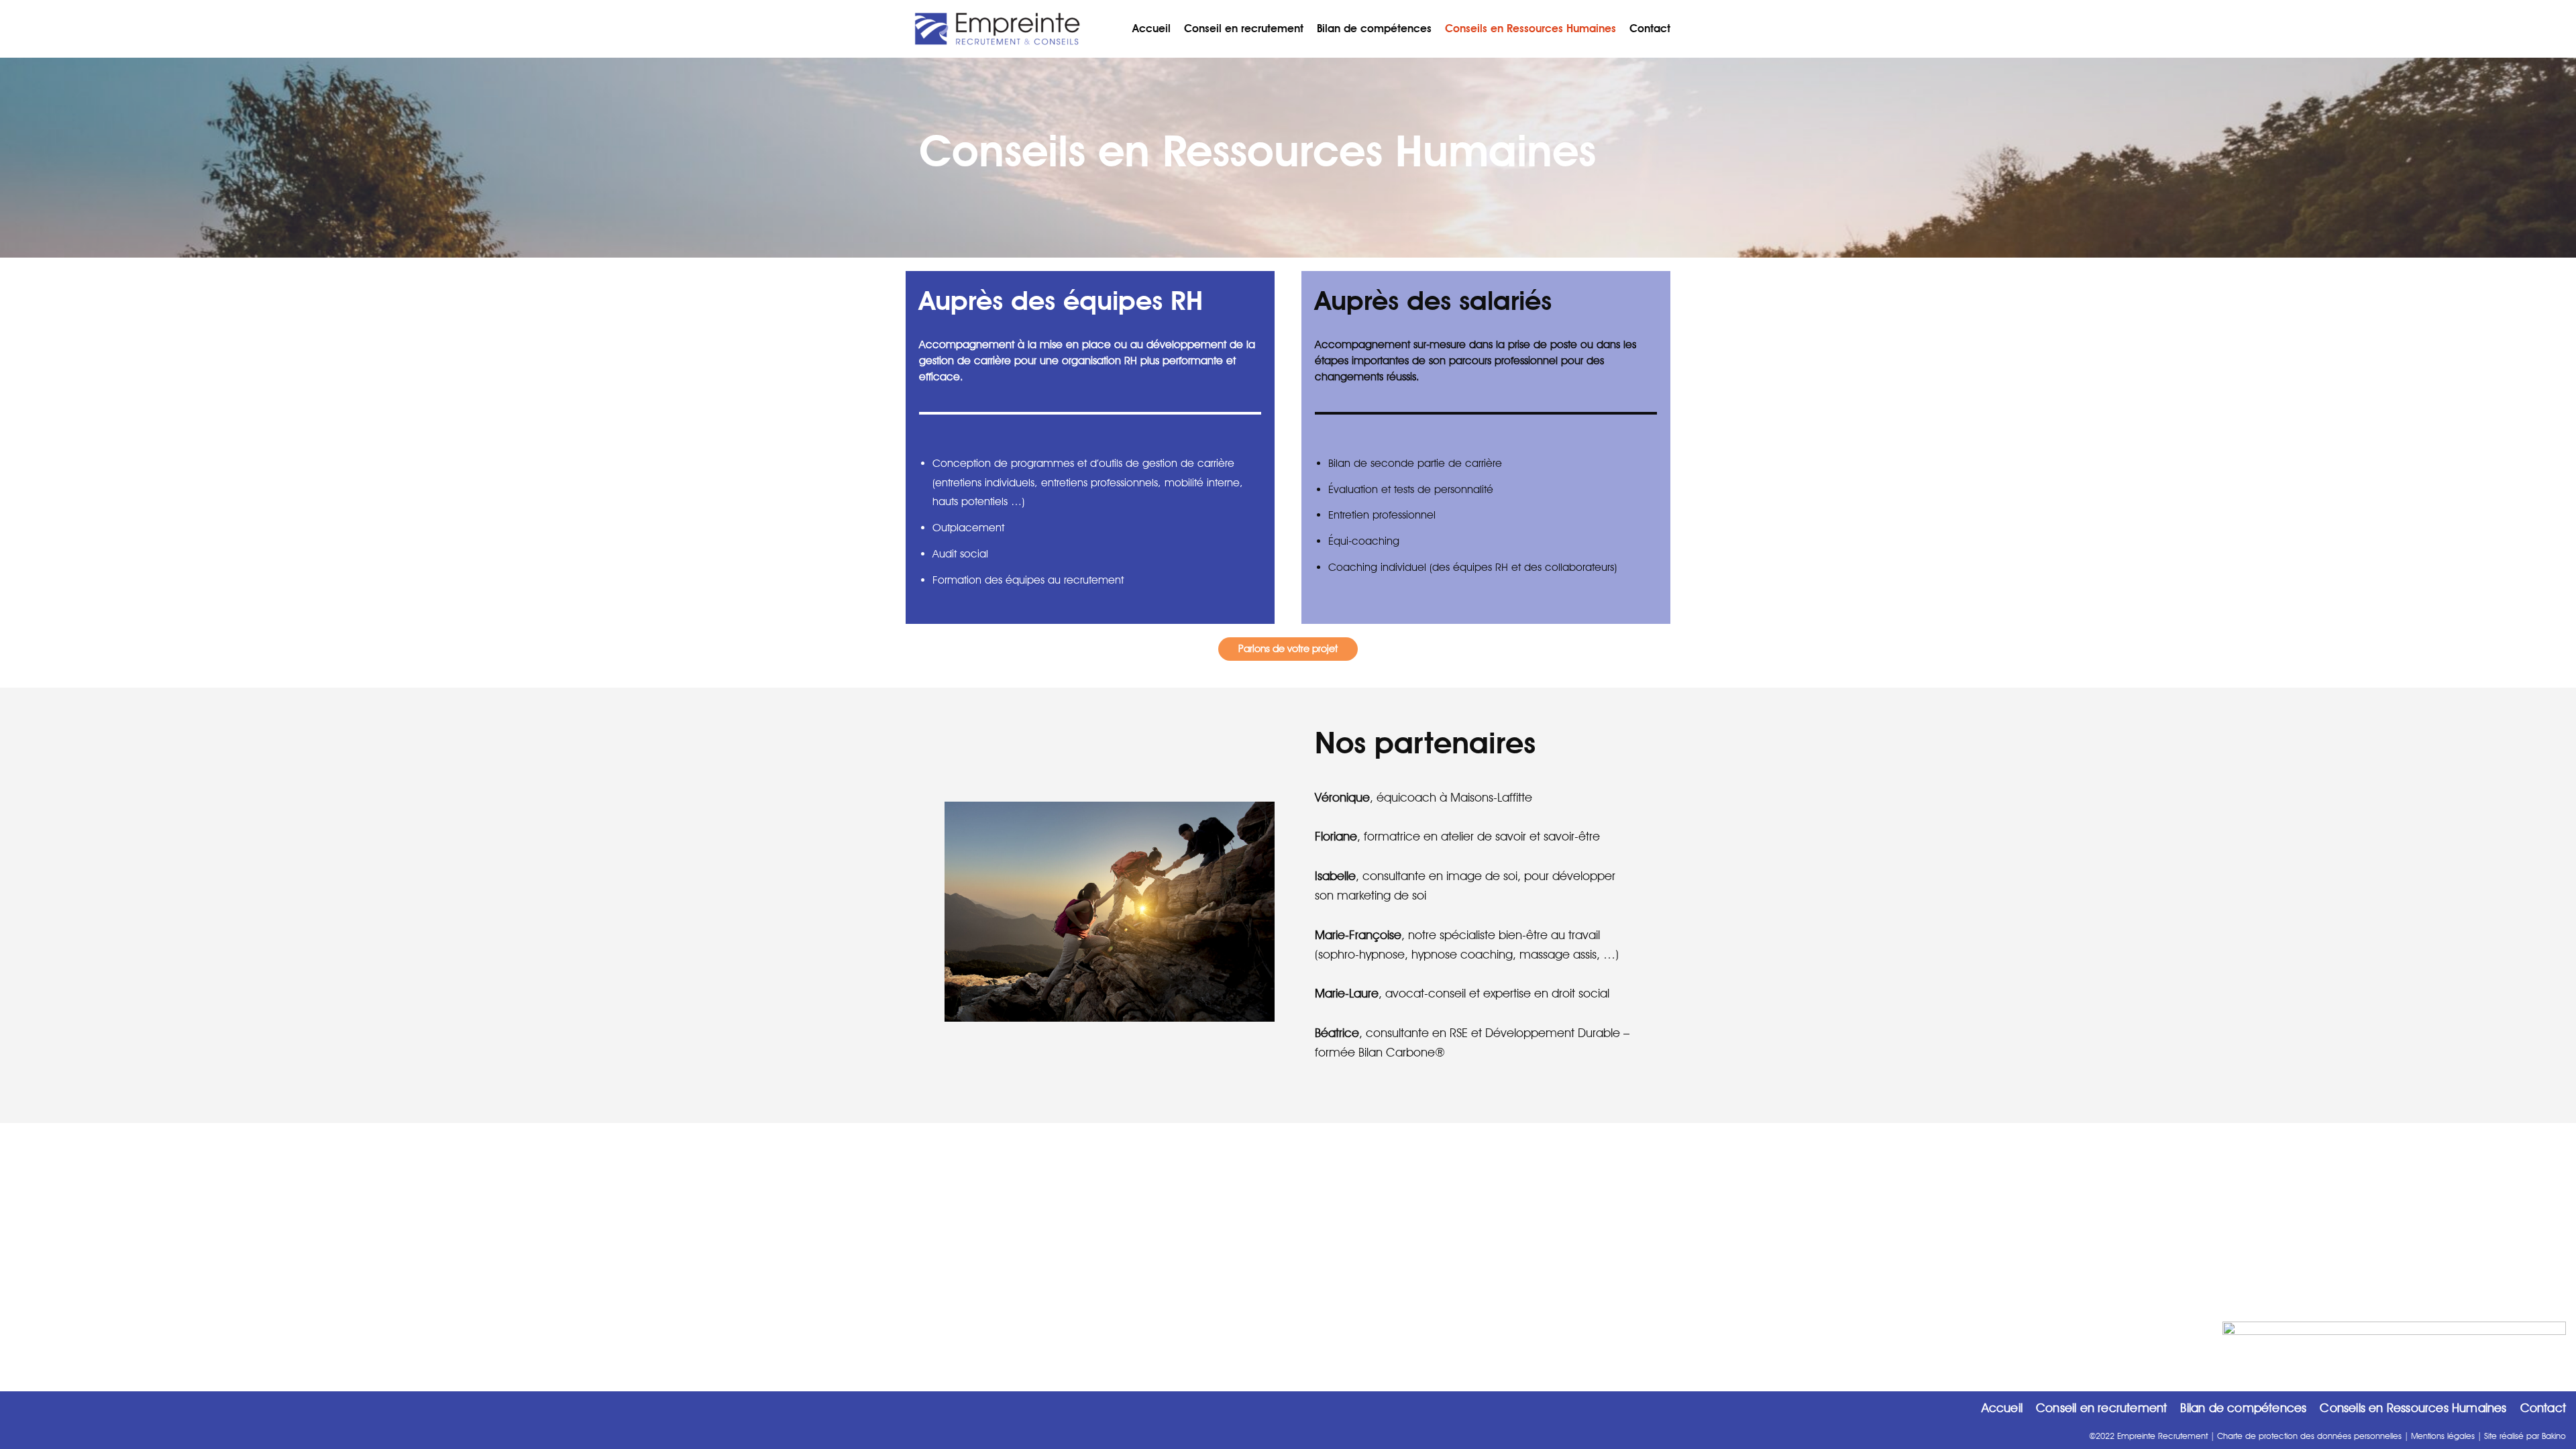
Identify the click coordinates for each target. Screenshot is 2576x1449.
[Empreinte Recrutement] (995, 29)
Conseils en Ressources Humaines (1531, 29)
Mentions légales (2443, 1436)
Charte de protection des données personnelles (2309, 1436)
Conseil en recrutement (1244, 29)
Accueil (1151, 29)
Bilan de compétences (1374, 29)
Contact (1650, 29)
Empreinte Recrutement (2162, 1436)
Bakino (2554, 1436)
